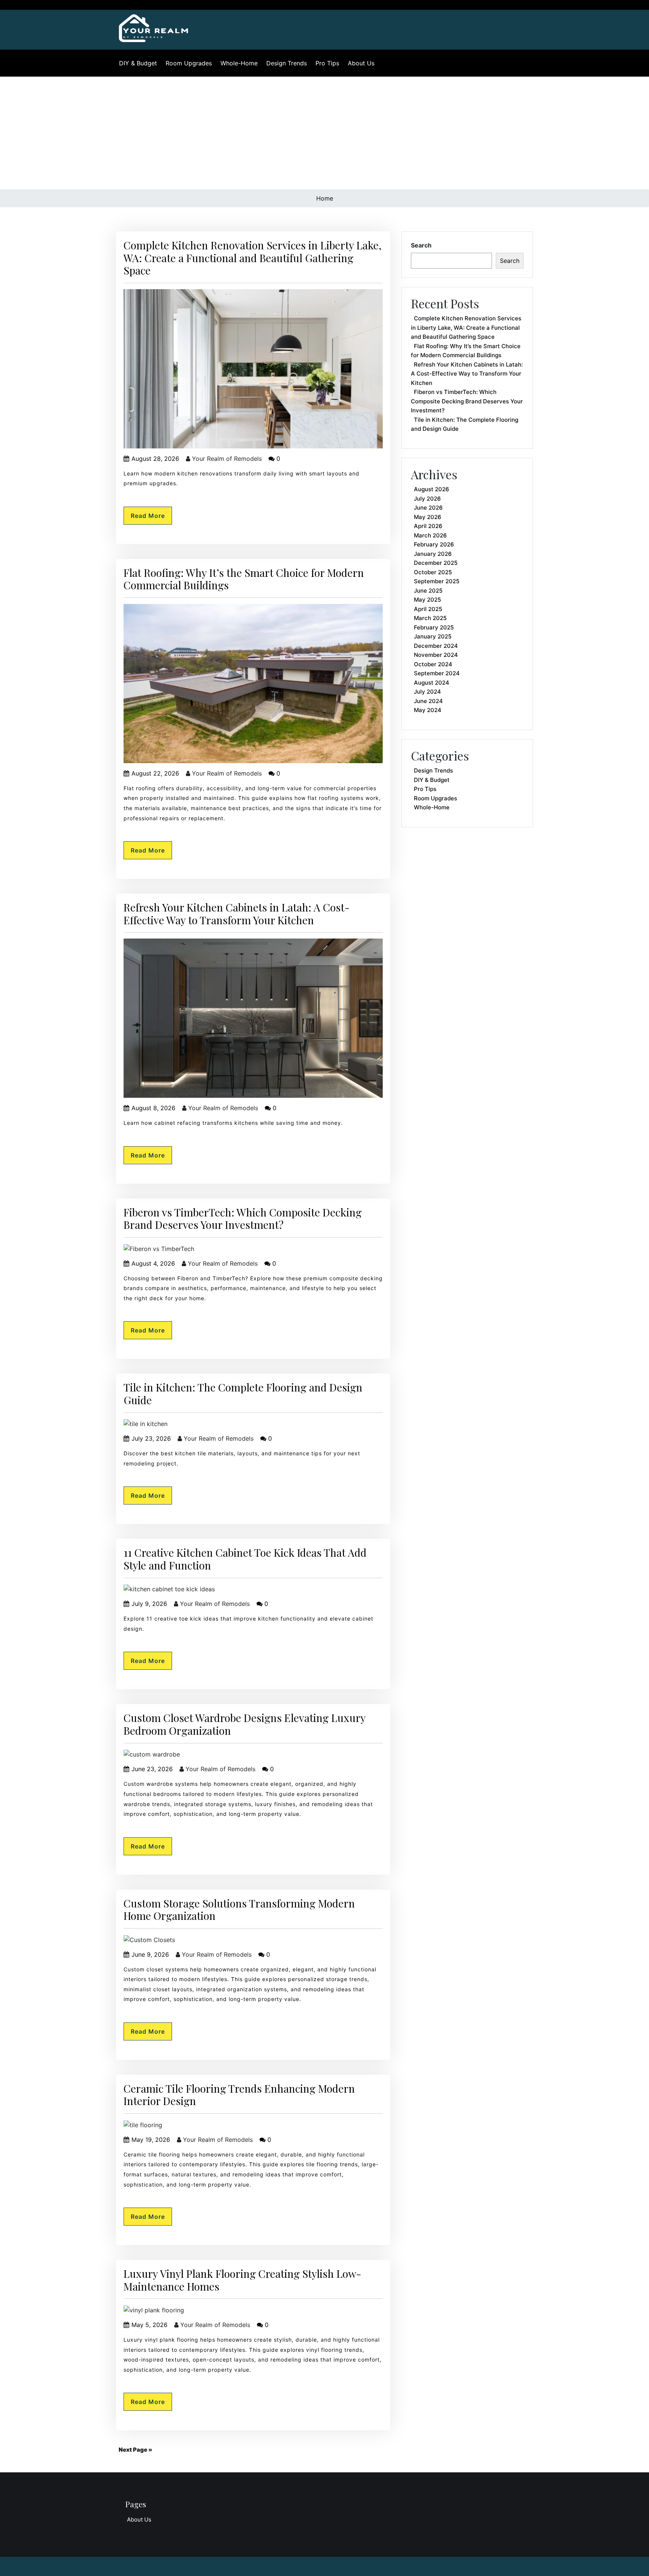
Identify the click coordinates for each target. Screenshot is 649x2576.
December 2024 (436, 646)
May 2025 (427, 600)
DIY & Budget (138, 63)
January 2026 (433, 554)
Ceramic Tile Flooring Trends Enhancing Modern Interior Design (239, 2095)
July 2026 (427, 499)
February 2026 (434, 544)
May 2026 (428, 517)
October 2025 (433, 572)
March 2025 (430, 618)
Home (325, 198)
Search (421, 245)
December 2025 (436, 563)
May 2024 (428, 710)
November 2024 (436, 655)
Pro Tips (327, 63)
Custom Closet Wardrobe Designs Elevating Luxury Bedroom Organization (245, 1724)
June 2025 (428, 591)
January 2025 (433, 636)
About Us (361, 63)
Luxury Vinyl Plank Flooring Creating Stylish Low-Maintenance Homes (242, 2280)
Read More (148, 516)
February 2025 (434, 627)
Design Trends (287, 63)
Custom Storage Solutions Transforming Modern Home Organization (239, 1910)
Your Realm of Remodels (226, 459)
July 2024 (427, 692)
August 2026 (432, 489)
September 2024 (437, 673)
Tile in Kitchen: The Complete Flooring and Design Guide (243, 1394)
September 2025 (437, 581)
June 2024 (428, 701)
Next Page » (135, 2450)
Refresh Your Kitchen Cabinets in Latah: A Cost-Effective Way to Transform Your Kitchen (237, 914)
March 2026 (430, 535)
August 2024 (432, 683)
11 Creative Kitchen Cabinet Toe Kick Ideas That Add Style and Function (245, 1559)
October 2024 (433, 664)
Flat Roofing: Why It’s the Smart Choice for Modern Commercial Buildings (244, 579)
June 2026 (428, 508)
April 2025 (428, 609)
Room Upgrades (189, 63)
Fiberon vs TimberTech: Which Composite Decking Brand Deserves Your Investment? (243, 1219)
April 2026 (428, 526)
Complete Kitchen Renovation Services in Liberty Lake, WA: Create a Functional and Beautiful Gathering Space (253, 258)
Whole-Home (239, 63)
